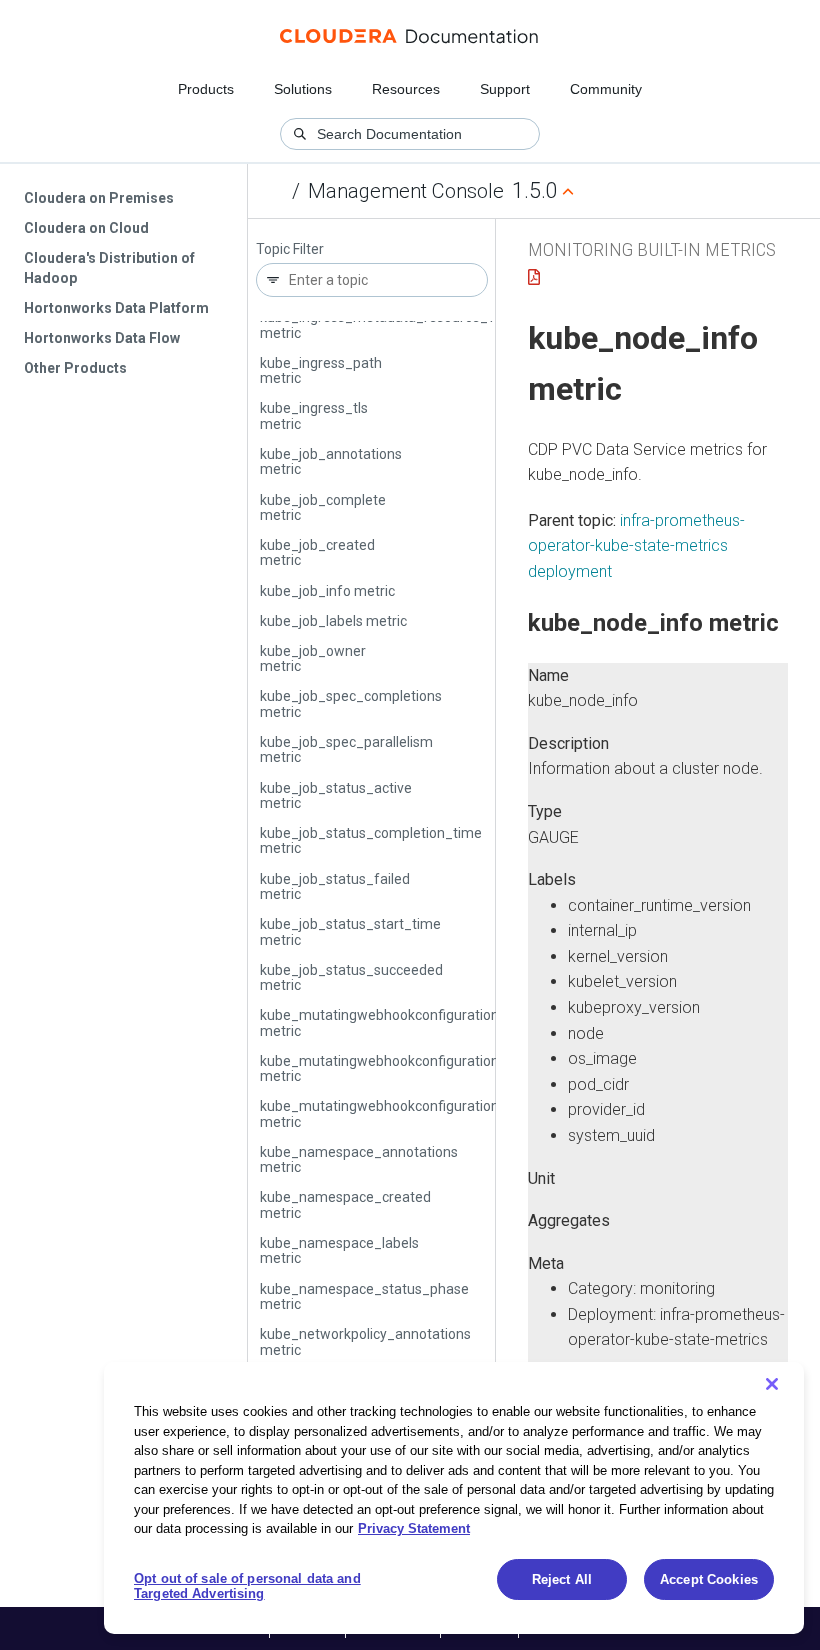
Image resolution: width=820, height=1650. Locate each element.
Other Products (75, 368)
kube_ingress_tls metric (314, 415)
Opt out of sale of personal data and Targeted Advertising (247, 1586)
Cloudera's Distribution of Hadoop (109, 268)
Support (505, 89)
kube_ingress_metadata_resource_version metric (397, 324)
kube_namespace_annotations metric (359, 1159)
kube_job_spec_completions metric (351, 703)
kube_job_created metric (317, 552)
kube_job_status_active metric (336, 795)
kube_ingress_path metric (321, 370)
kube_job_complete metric (323, 507)
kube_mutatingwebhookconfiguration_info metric (396, 1068)
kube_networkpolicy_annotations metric (365, 1341)
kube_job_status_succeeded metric (351, 977)
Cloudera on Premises (99, 198)
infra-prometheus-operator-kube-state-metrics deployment (636, 546)
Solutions (303, 89)
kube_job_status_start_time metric (350, 931)
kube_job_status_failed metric (335, 886)
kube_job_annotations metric (331, 461)
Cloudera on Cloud (86, 228)
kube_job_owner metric (313, 658)
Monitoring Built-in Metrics (652, 249)
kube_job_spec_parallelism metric (346, 749)
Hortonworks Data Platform (116, 308)
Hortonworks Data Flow (102, 338)
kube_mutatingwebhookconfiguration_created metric (408, 1022)
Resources (406, 89)
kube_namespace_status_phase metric (364, 1296)
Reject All (562, 1579)
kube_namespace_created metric (345, 1204)
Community (606, 89)
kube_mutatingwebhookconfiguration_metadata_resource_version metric (474, 1113)
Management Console (406, 191)
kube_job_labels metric (333, 621)
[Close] (772, 1384)
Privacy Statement (414, 1528)
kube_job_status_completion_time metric (371, 840)
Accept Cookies (709, 1579)
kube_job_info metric (327, 591)
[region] (454, 1498)
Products (206, 89)
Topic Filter (290, 249)
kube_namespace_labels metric (339, 1250)
